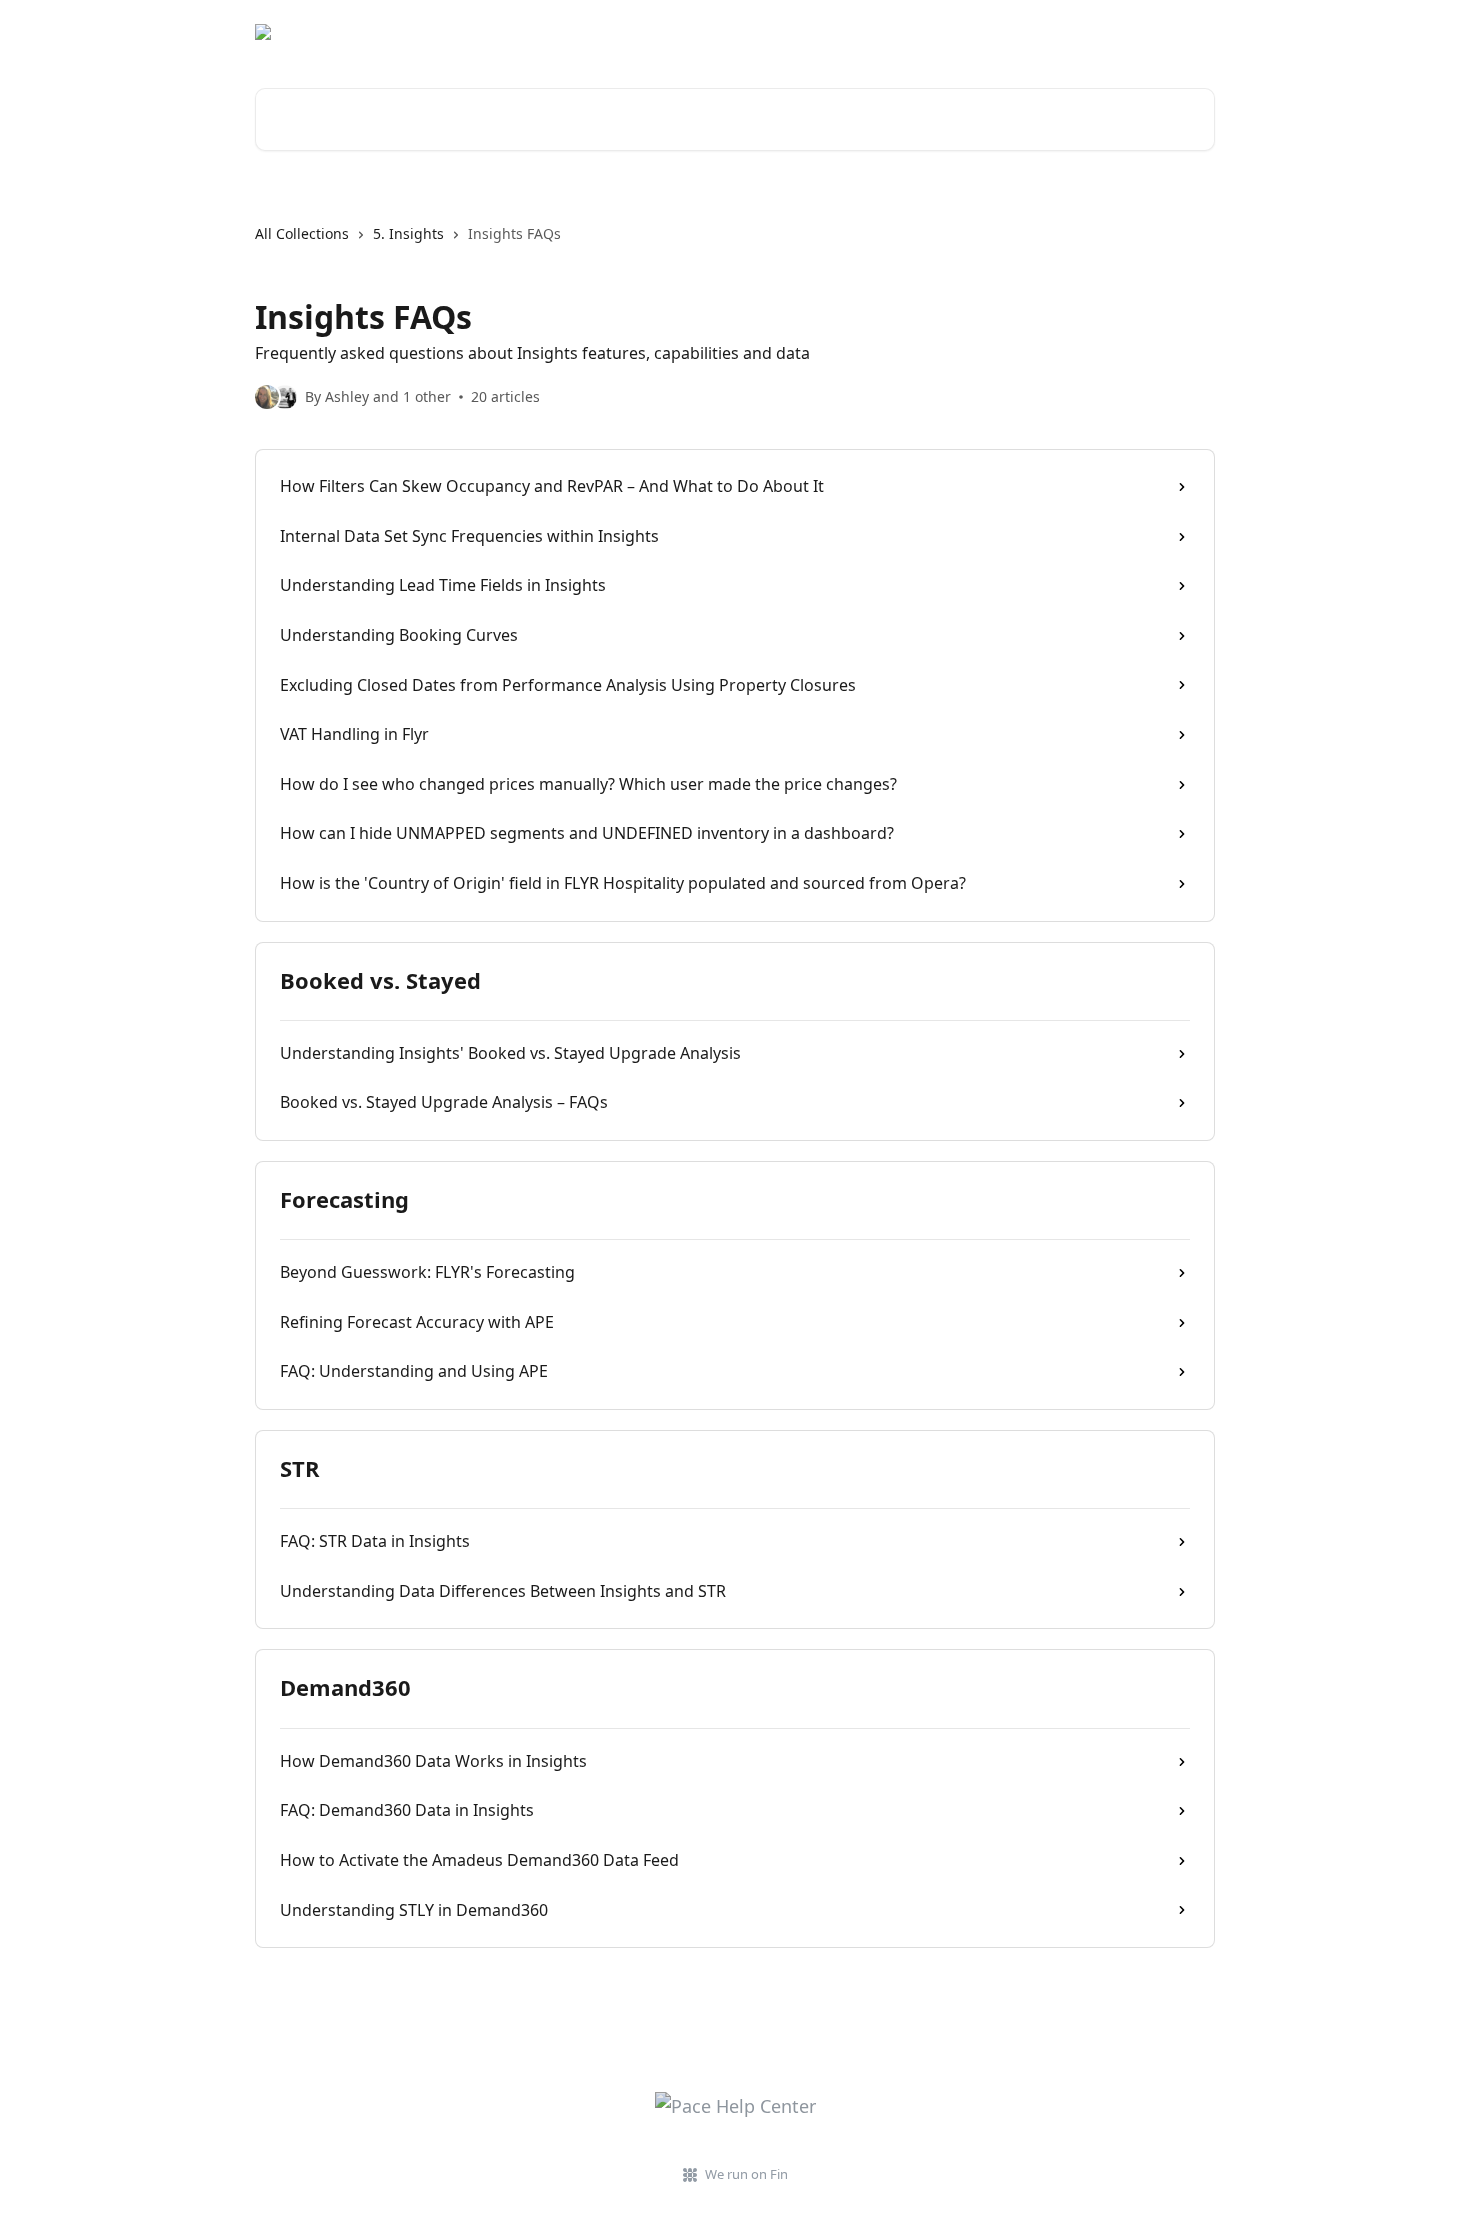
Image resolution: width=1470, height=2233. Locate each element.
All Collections (302, 233)
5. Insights (408, 233)
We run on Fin (746, 2174)
